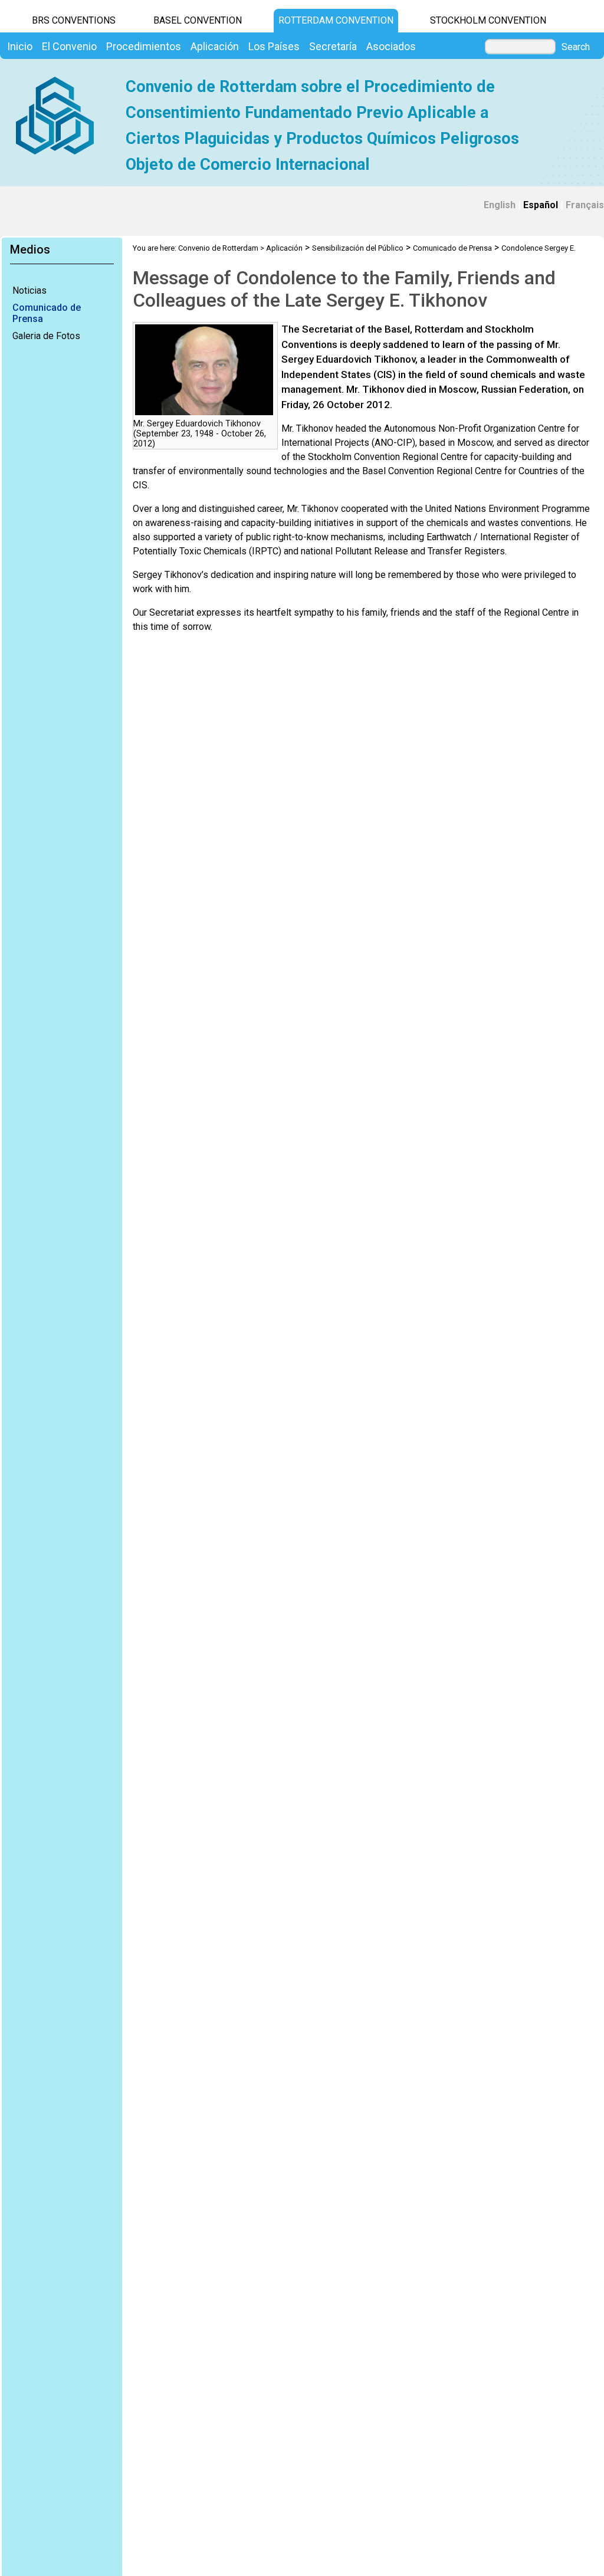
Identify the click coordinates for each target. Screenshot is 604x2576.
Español (541, 205)
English (500, 205)
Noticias (29, 290)
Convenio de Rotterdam (218, 248)
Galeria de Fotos (46, 336)
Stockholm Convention (488, 20)
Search (576, 47)
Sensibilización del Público (358, 248)
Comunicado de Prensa (47, 313)
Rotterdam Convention (336, 20)
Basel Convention (198, 20)
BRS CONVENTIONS (74, 20)
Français (585, 205)
